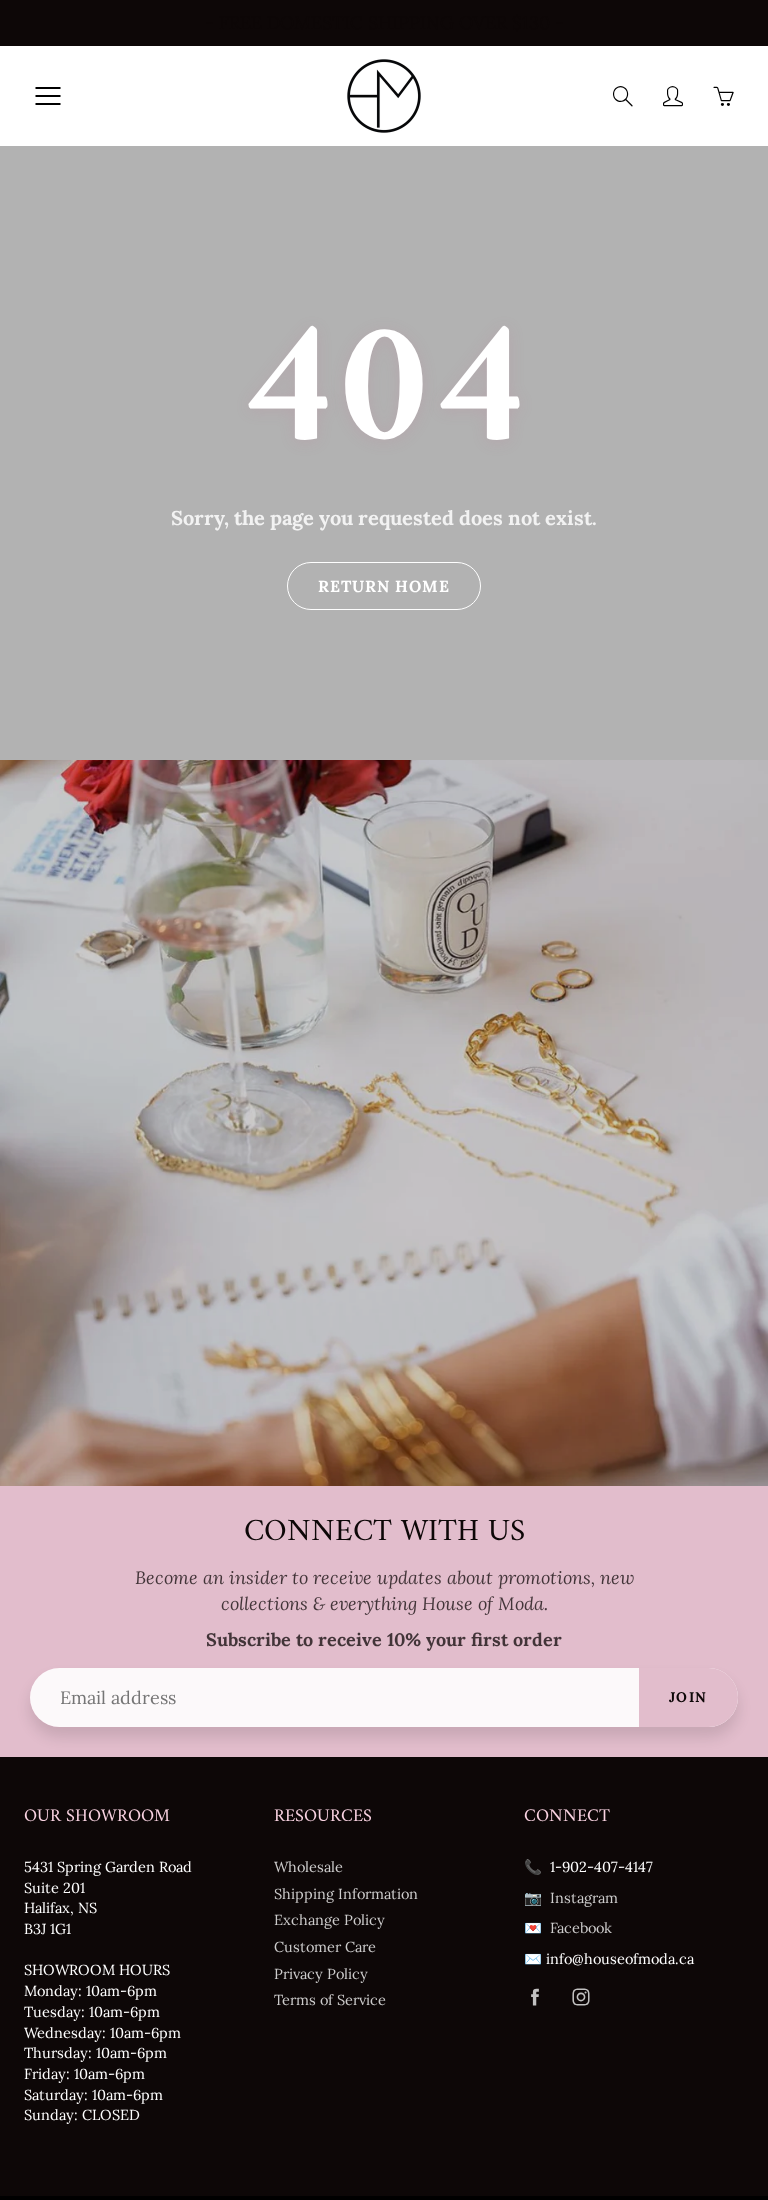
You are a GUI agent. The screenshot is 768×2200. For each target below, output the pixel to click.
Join (688, 1697)
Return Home (384, 586)
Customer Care (325, 1946)
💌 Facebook (568, 1927)
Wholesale (308, 1866)
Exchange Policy (329, 1919)
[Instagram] (580, 1997)
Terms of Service (330, 1999)
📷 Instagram (571, 1897)
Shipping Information (346, 1893)
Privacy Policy (321, 1973)
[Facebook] (534, 1997)
